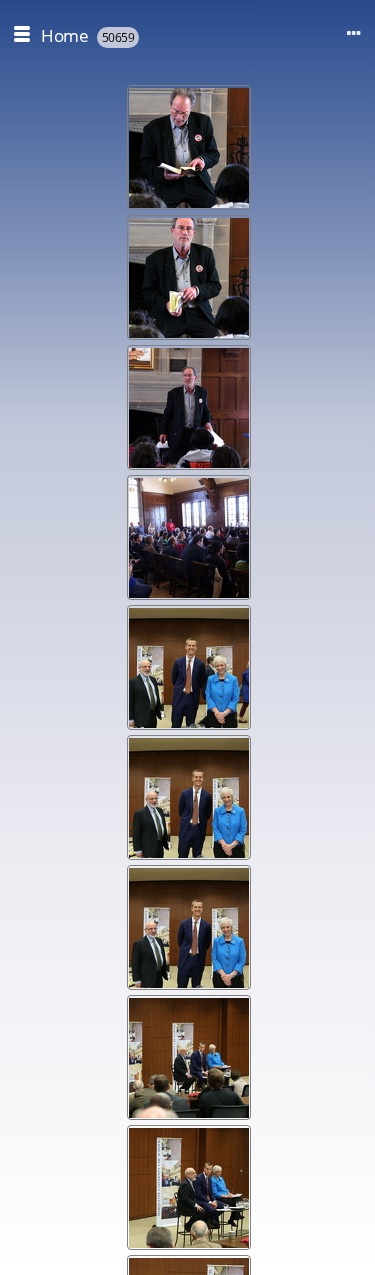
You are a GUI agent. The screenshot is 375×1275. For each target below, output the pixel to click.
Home (64, 35)
